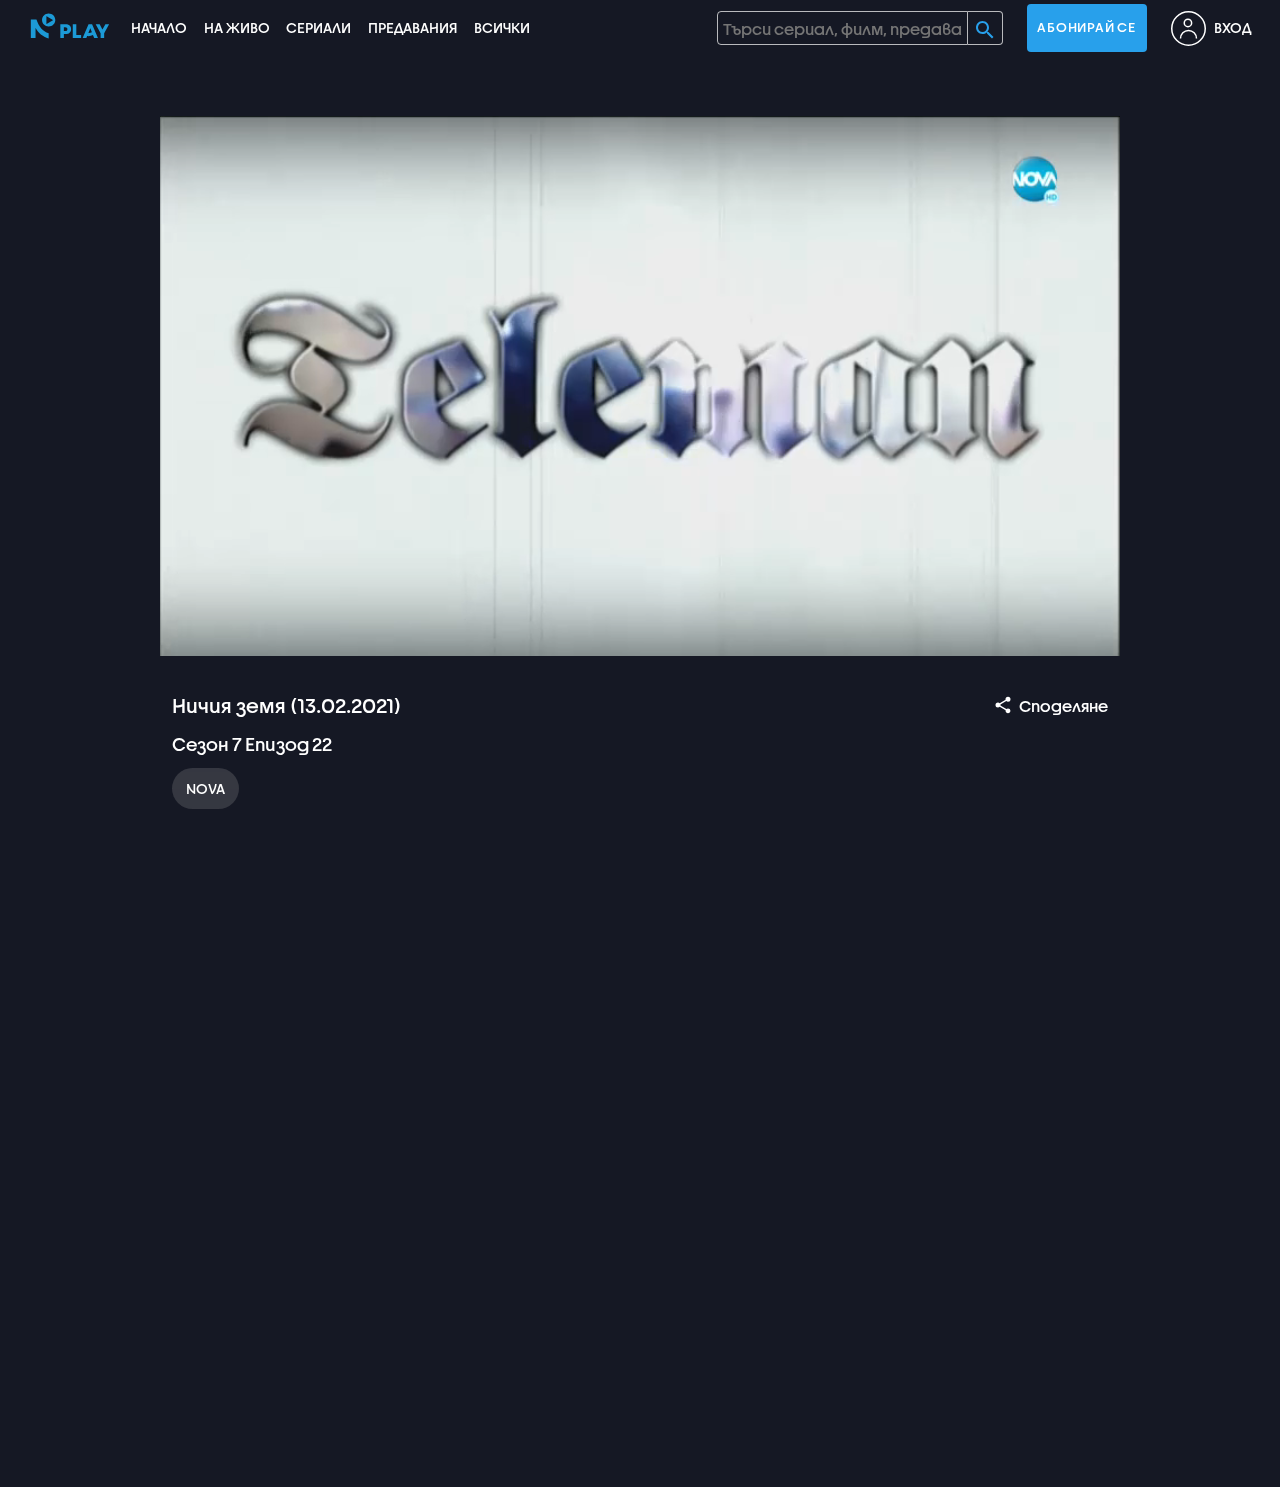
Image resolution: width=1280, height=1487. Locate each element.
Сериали (318, 27)
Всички (502, 27)
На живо (237, 27)
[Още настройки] (1038, 632)
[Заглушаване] (242, 632)
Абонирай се (1086, 27)
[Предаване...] (990, 632)
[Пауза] (194, 632)
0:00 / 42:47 (320, 632)
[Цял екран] (1086, 632)
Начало (159, 27)
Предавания (412, 27)
